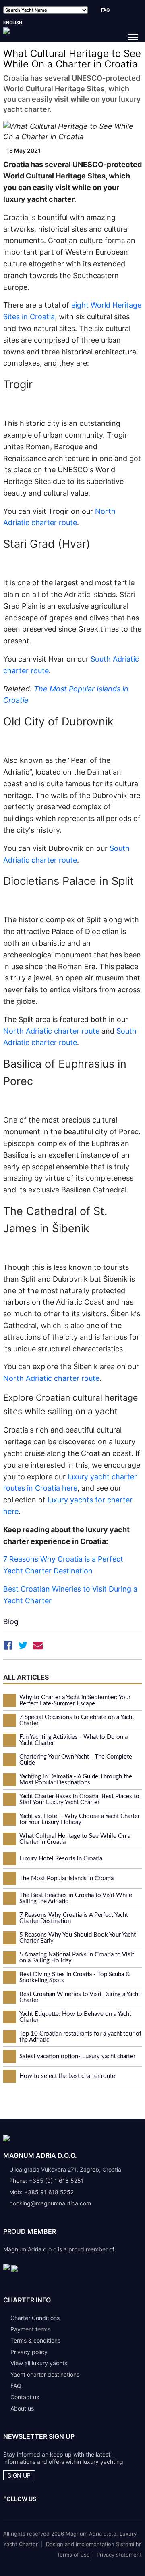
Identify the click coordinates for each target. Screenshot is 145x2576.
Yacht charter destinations (45, 2374)
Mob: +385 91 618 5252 (41, 2192)
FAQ (106, 10)
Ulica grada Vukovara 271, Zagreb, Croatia (65, 2169)
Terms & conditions (35, 2340)
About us (22, 2408)
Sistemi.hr (128, 2544)
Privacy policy (29, 2352)
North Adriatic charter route (51, 1031)
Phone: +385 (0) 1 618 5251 (47, 2181)
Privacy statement (119, 2555)
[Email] (38, 1647)
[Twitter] (23, 1647)
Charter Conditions (35, 2318)
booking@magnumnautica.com (50, 2203)
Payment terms (30, 2329)
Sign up (19, 2475)
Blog (11, 1622)
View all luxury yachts (39, 2363)
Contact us (25, 2397)
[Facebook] (8, 1647)
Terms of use (73, 2555)
